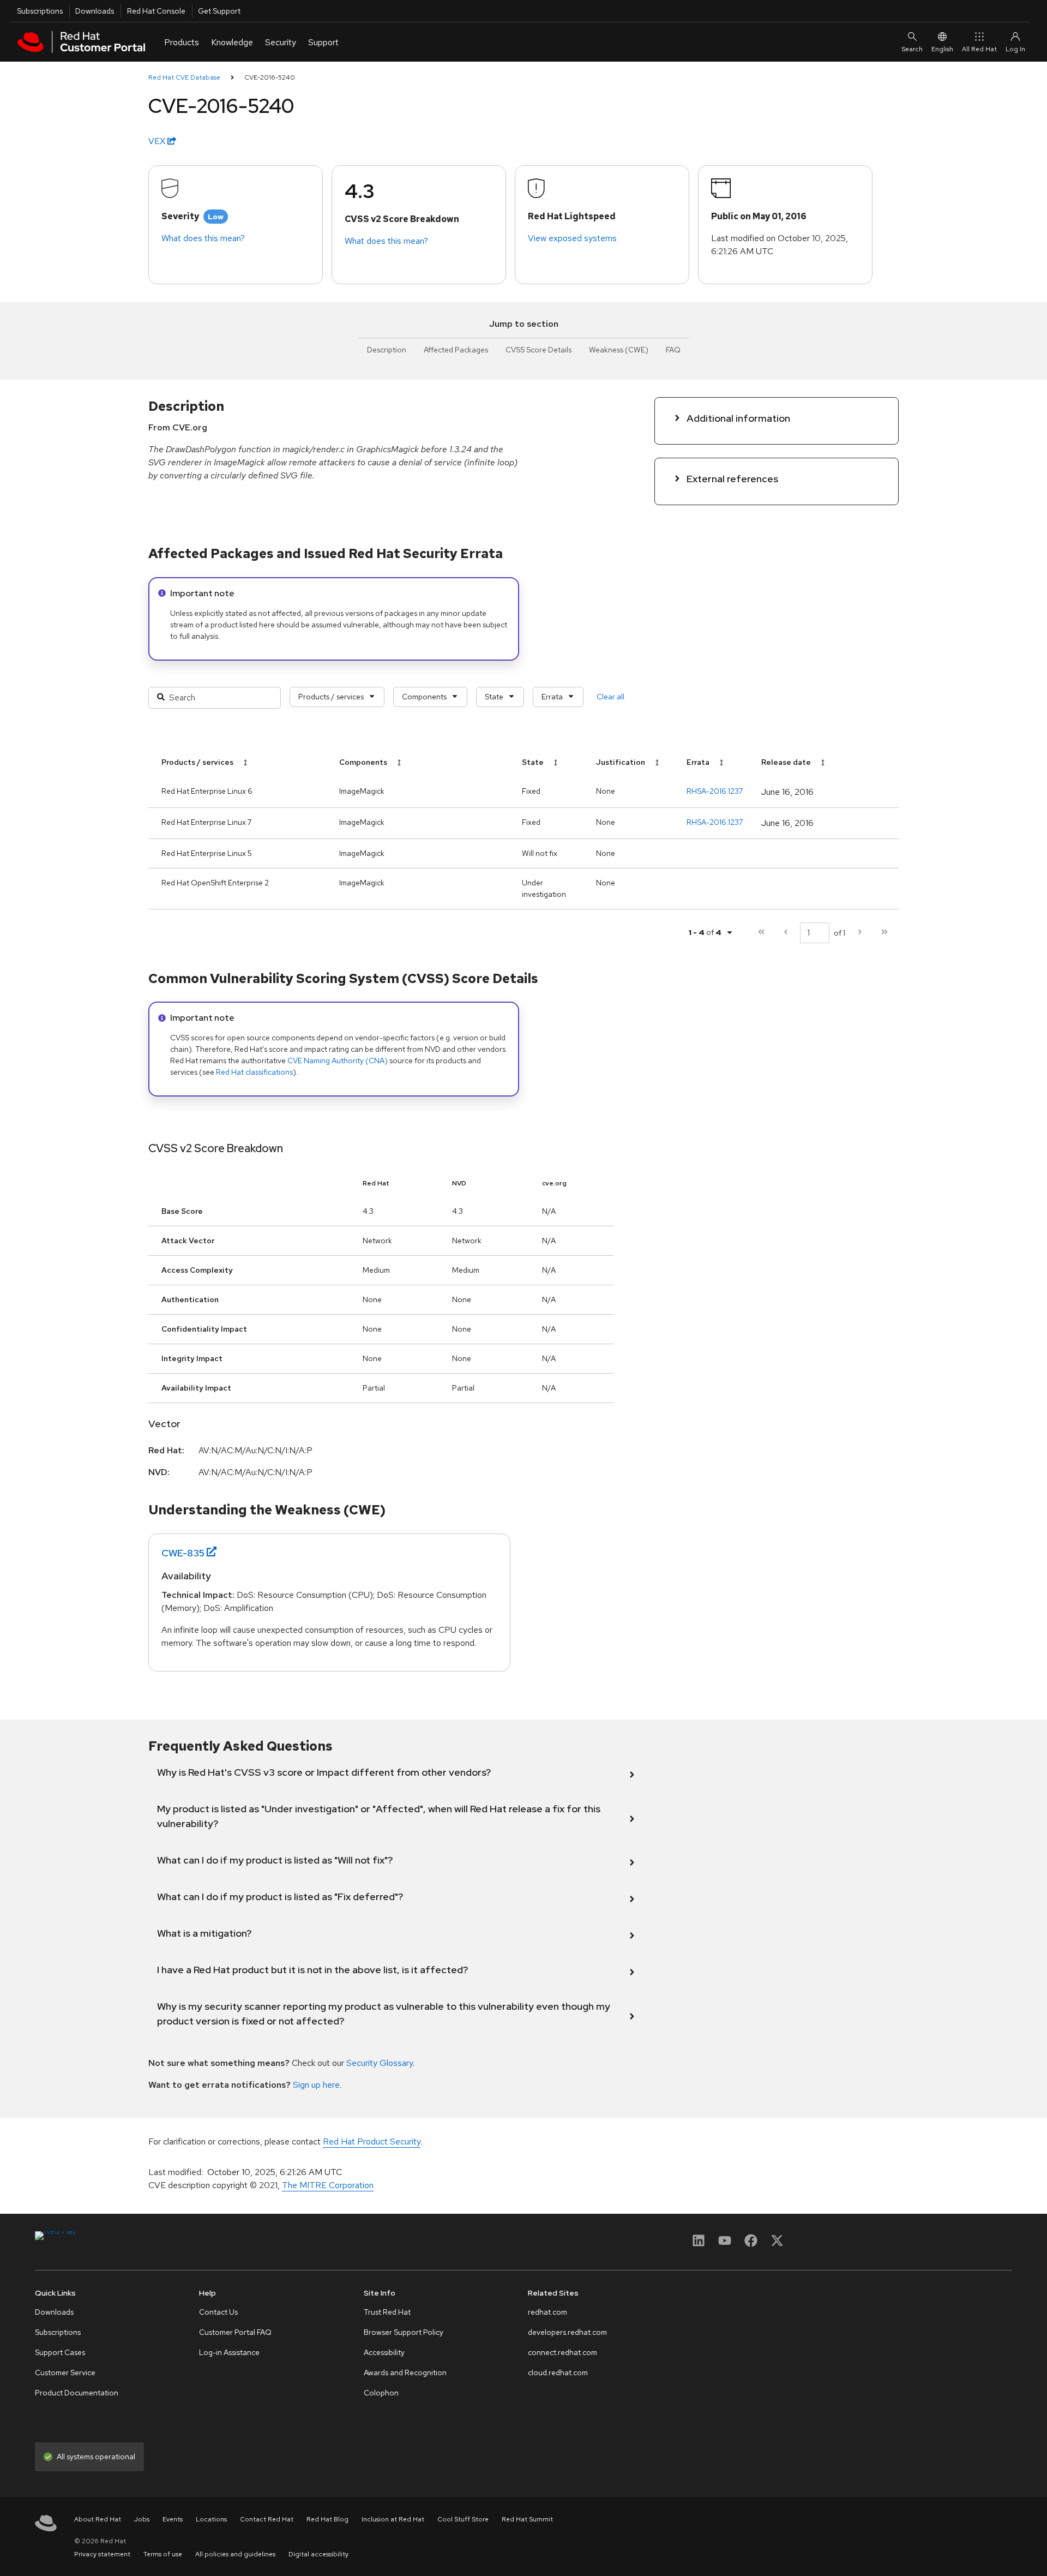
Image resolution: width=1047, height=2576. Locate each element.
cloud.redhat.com (558, 2373)
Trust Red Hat (387, 2312)
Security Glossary (380, 2063)
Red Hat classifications (254, 1072)
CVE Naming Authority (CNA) (338, 1061)
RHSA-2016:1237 (715, 791)
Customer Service (65, 2373)
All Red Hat (979, 49)
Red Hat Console (156, 11)
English (942, 49)
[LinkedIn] (699, 2244)
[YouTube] (725, 2244)
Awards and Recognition (405, 2373)
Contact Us (218, 2312)
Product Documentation (77, 2393)
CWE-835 (183, 1553)
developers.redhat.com (567, 2332)
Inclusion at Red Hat (393, 2519)
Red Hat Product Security (372, 2141)
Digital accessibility (318, 2554)
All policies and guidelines (235, 2554)
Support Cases (60, 2352)
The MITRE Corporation (328, 2185)
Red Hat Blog (327, 2519)
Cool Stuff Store (463, 2519)
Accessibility (384, 2352)
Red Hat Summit (527, 2519)
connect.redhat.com (562, 2352)
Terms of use (163, 2554)
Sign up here (316, 2085)
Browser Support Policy (404, 2332)
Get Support (219, 11)
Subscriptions (40, 11)
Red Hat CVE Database (184, 77)
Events (173, 2519)
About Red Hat (98, 2519)
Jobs (142, 2519)
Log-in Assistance (229, 2352)
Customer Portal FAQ (235, 2332)
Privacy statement (102, 2554)
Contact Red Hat (267, 2519)
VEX (158, 141)
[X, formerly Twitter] (777, 2244)
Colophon (381, 2393)
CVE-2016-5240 (270, 77)
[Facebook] (751, 2244)
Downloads (95, 11)
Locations (211, 2519)
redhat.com (547, 2312)
